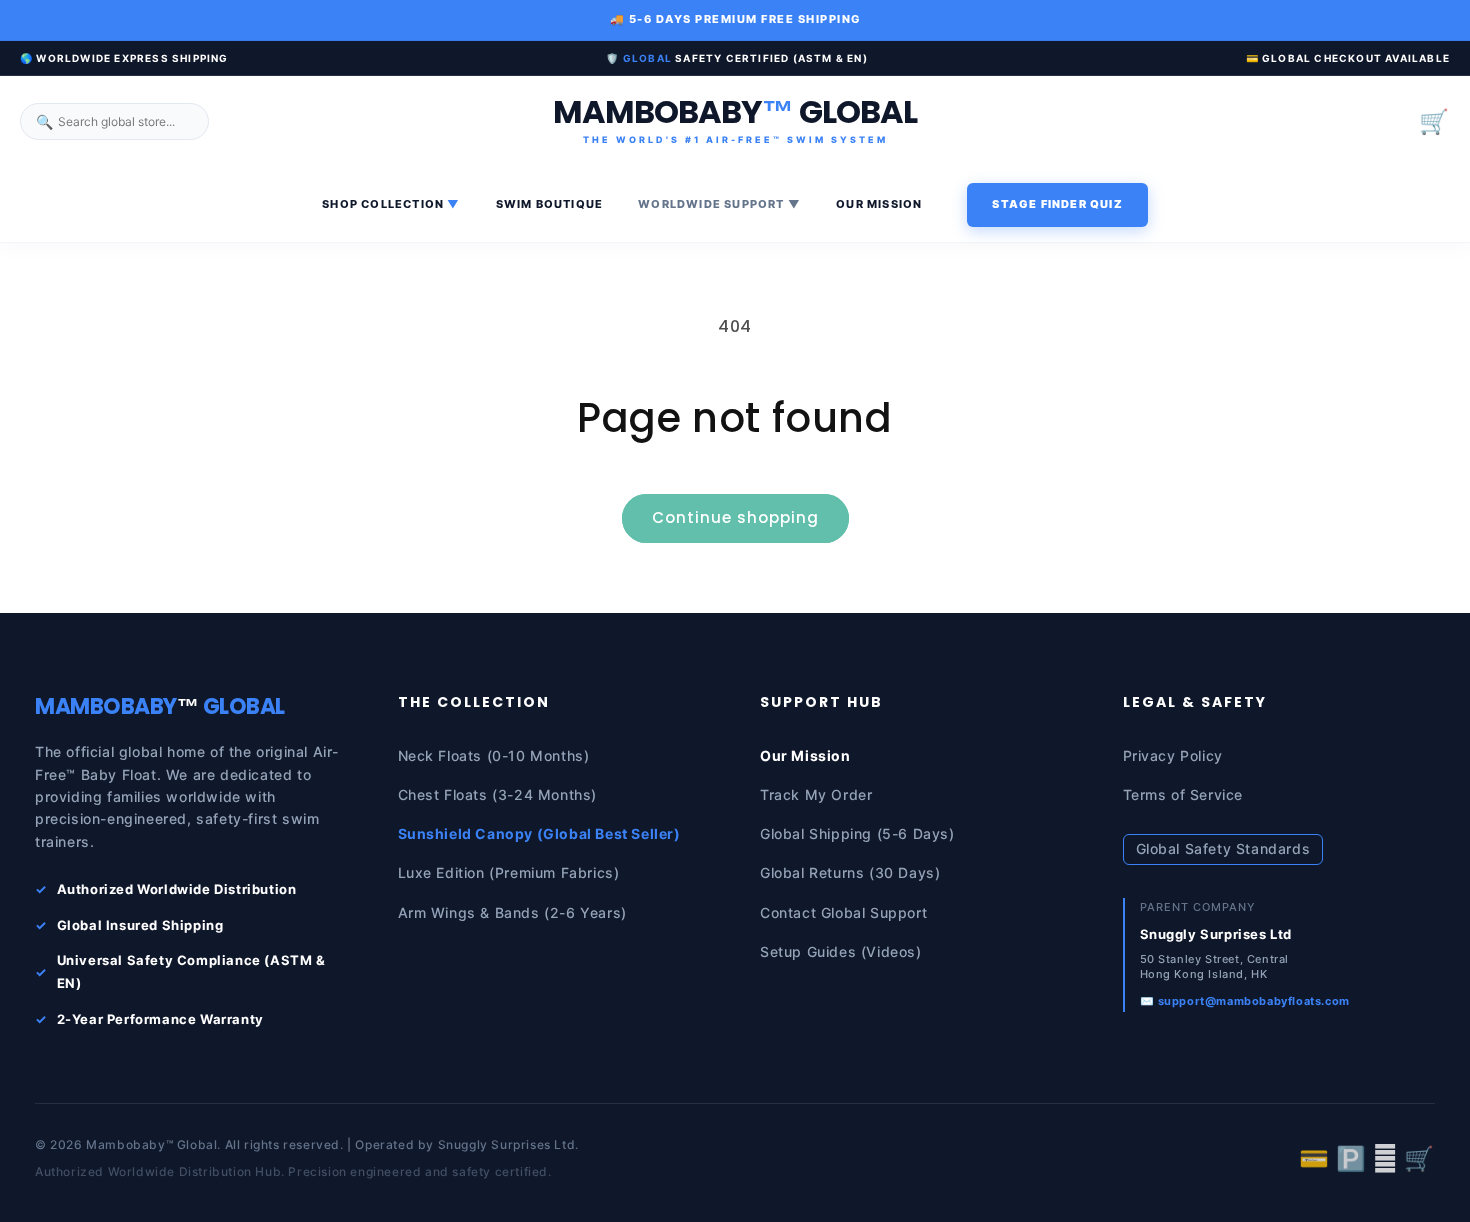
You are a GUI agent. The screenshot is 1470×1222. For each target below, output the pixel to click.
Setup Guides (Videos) (841, 951)
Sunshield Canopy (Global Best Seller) (539, 833)
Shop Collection (391, 204)
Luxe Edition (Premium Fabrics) (509, 872)
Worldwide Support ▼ (719, 204)
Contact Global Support (843, 912)
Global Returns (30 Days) (850, 872)
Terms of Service (1183, 794)
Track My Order (816, 794)
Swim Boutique (550, 204)
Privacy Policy (1173, 755)
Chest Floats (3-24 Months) (498, 794)
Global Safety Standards (1223, 848)
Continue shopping (735, 517)
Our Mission (879, 204)
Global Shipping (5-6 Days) (857, 833)
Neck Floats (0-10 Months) (494, 755)
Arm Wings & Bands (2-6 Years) (512, 912)
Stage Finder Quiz (1057, 204)
